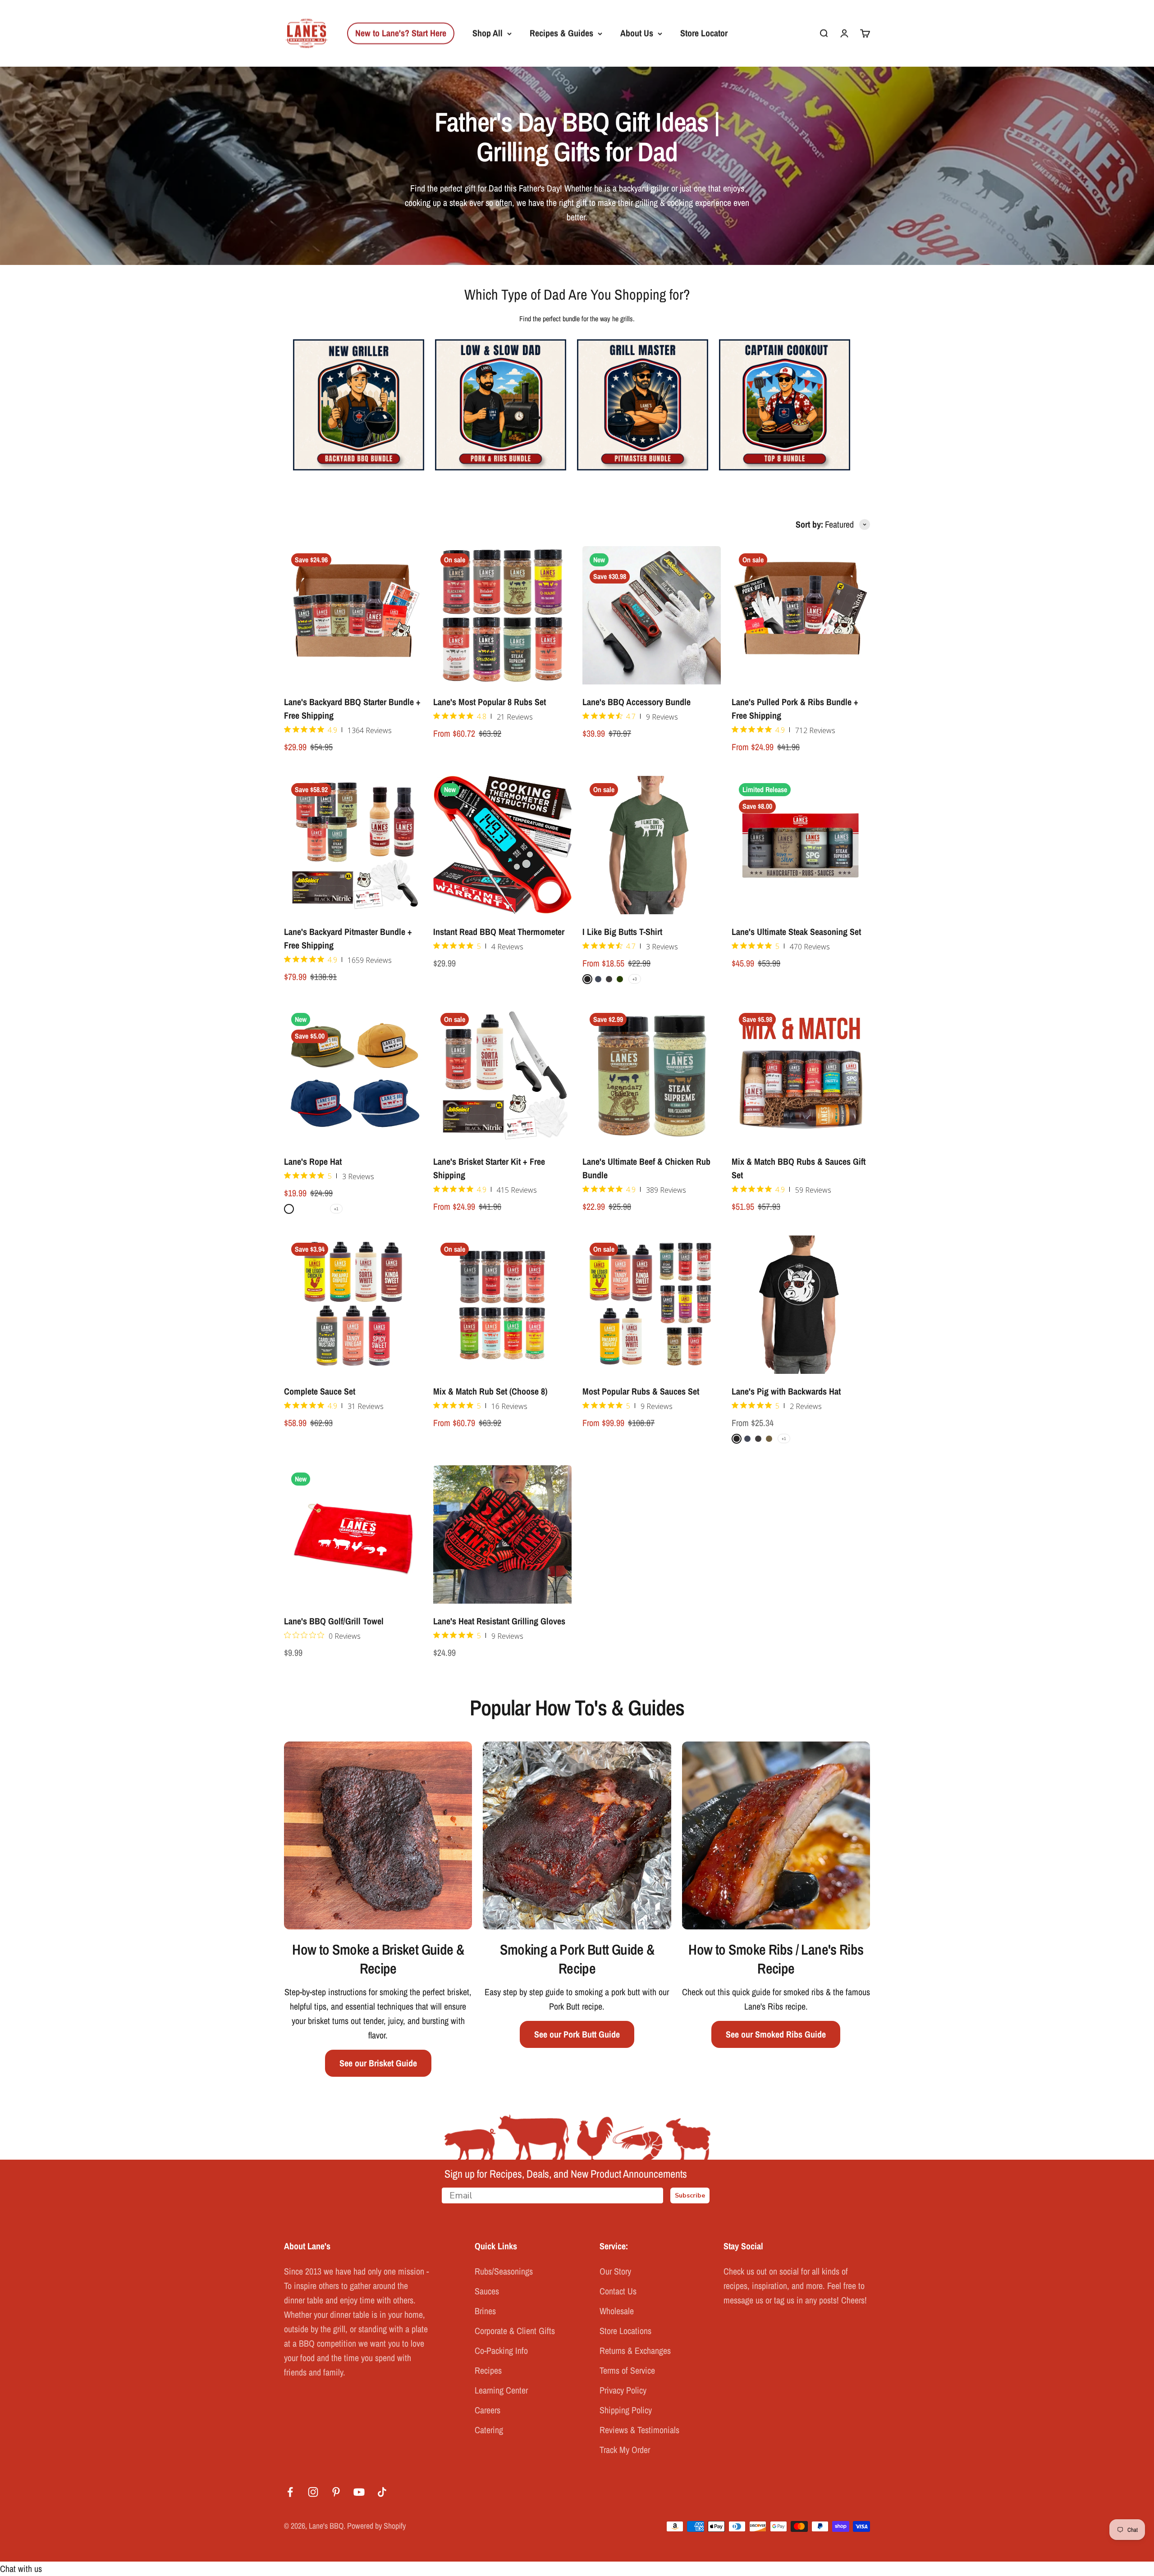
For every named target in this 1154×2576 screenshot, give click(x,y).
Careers (488, 2410)
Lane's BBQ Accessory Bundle (637, 702)
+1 (336, 1209)
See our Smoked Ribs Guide (776, 2034)
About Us (637, 33)
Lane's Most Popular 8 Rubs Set (490, 702)
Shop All (488, 33)
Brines (485, 2311)
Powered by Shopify (376, 2526)
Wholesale (617, 2311)
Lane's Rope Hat (313, 1161)
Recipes (488, 2370)
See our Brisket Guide (378, 2063)
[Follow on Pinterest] (336, 2492)
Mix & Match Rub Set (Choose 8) (490, 1391)
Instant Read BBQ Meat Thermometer (499, 932)
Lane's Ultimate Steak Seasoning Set (796, 932)
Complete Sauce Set (320, 1391)
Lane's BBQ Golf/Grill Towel (334, 1621)
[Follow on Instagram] (313, 2492)
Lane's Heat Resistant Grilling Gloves (499, 1621)
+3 (635, 979)
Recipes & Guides (561, 33)
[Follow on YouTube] (359, 2492)
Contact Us (618, 2291)
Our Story (615, 2271)
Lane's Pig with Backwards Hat (786, 1391)
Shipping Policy (626, 2410)
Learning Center (501, 2390)
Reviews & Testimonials (639, 2430)
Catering (489, 2430)
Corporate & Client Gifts (515, 2331)
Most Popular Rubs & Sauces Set (641, 1391)
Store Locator (704, 33)
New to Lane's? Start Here (401, 33)
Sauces (487, 2291)
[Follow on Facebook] (290, 2492)
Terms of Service (627, 2370)
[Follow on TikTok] (382, 2492)
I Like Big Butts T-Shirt (622, 932)
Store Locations (625, 2331)
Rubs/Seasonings (504, 2271)
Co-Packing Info (501, 2350)
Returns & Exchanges (635, 2350)
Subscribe (690, 2195)
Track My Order (625, 2450)
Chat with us (21, 2569)
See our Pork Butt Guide (577, 2034)
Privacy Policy (623, 2390)
